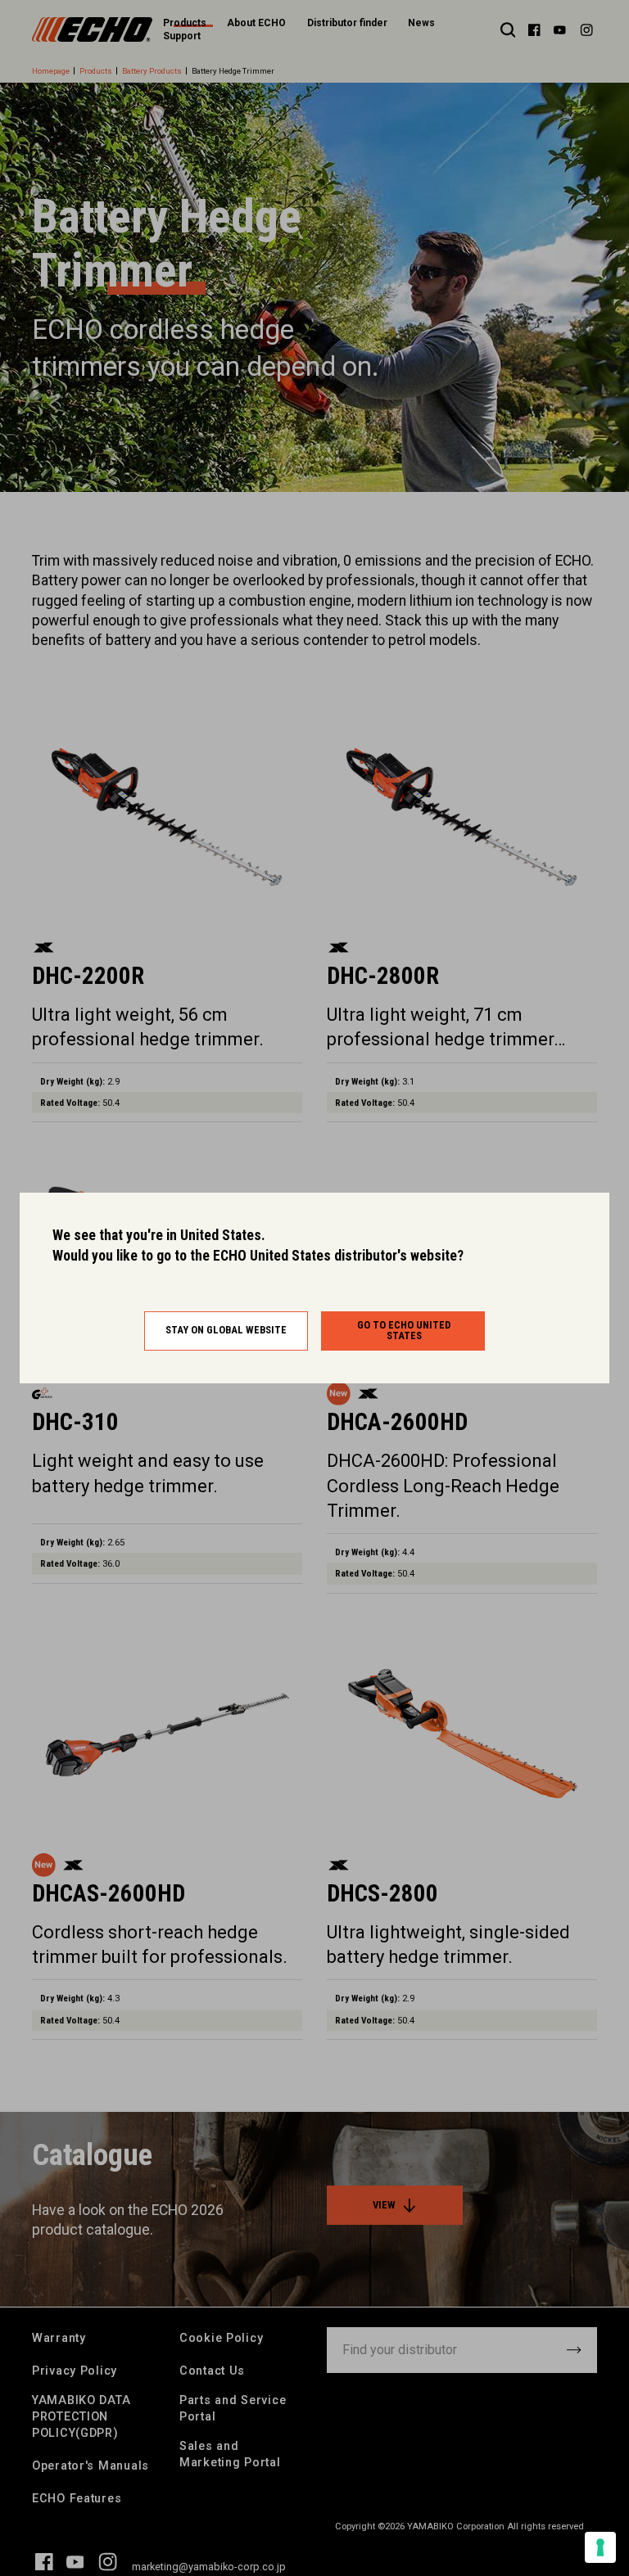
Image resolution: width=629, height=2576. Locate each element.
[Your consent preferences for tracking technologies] (600, 2547)
